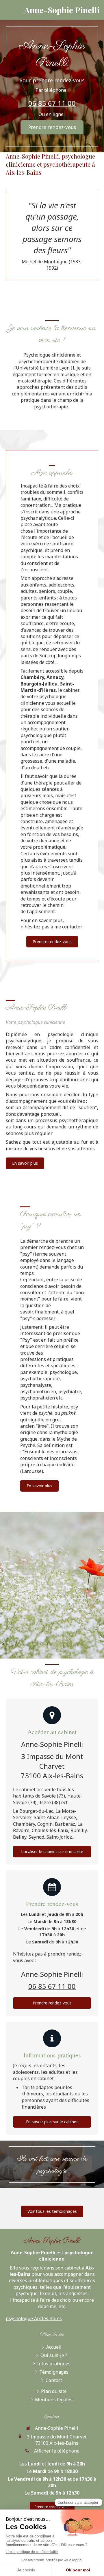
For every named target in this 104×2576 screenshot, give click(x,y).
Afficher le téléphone (57, 2451)
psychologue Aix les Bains (34, 2318)
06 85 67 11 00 (52, 103)
